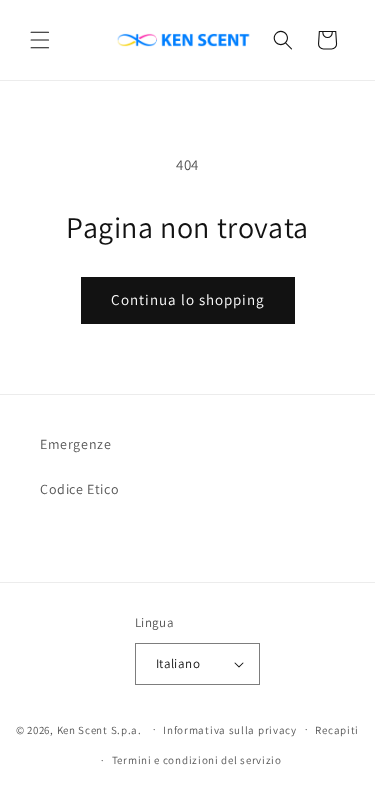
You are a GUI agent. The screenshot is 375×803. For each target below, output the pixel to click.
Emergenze (75, 444)
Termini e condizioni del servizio (197, 760)
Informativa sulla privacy (230, 730)
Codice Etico (79, 489)
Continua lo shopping (188, 299)
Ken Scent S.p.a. (99, 729)
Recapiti (337, 730)
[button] (40, 40)
